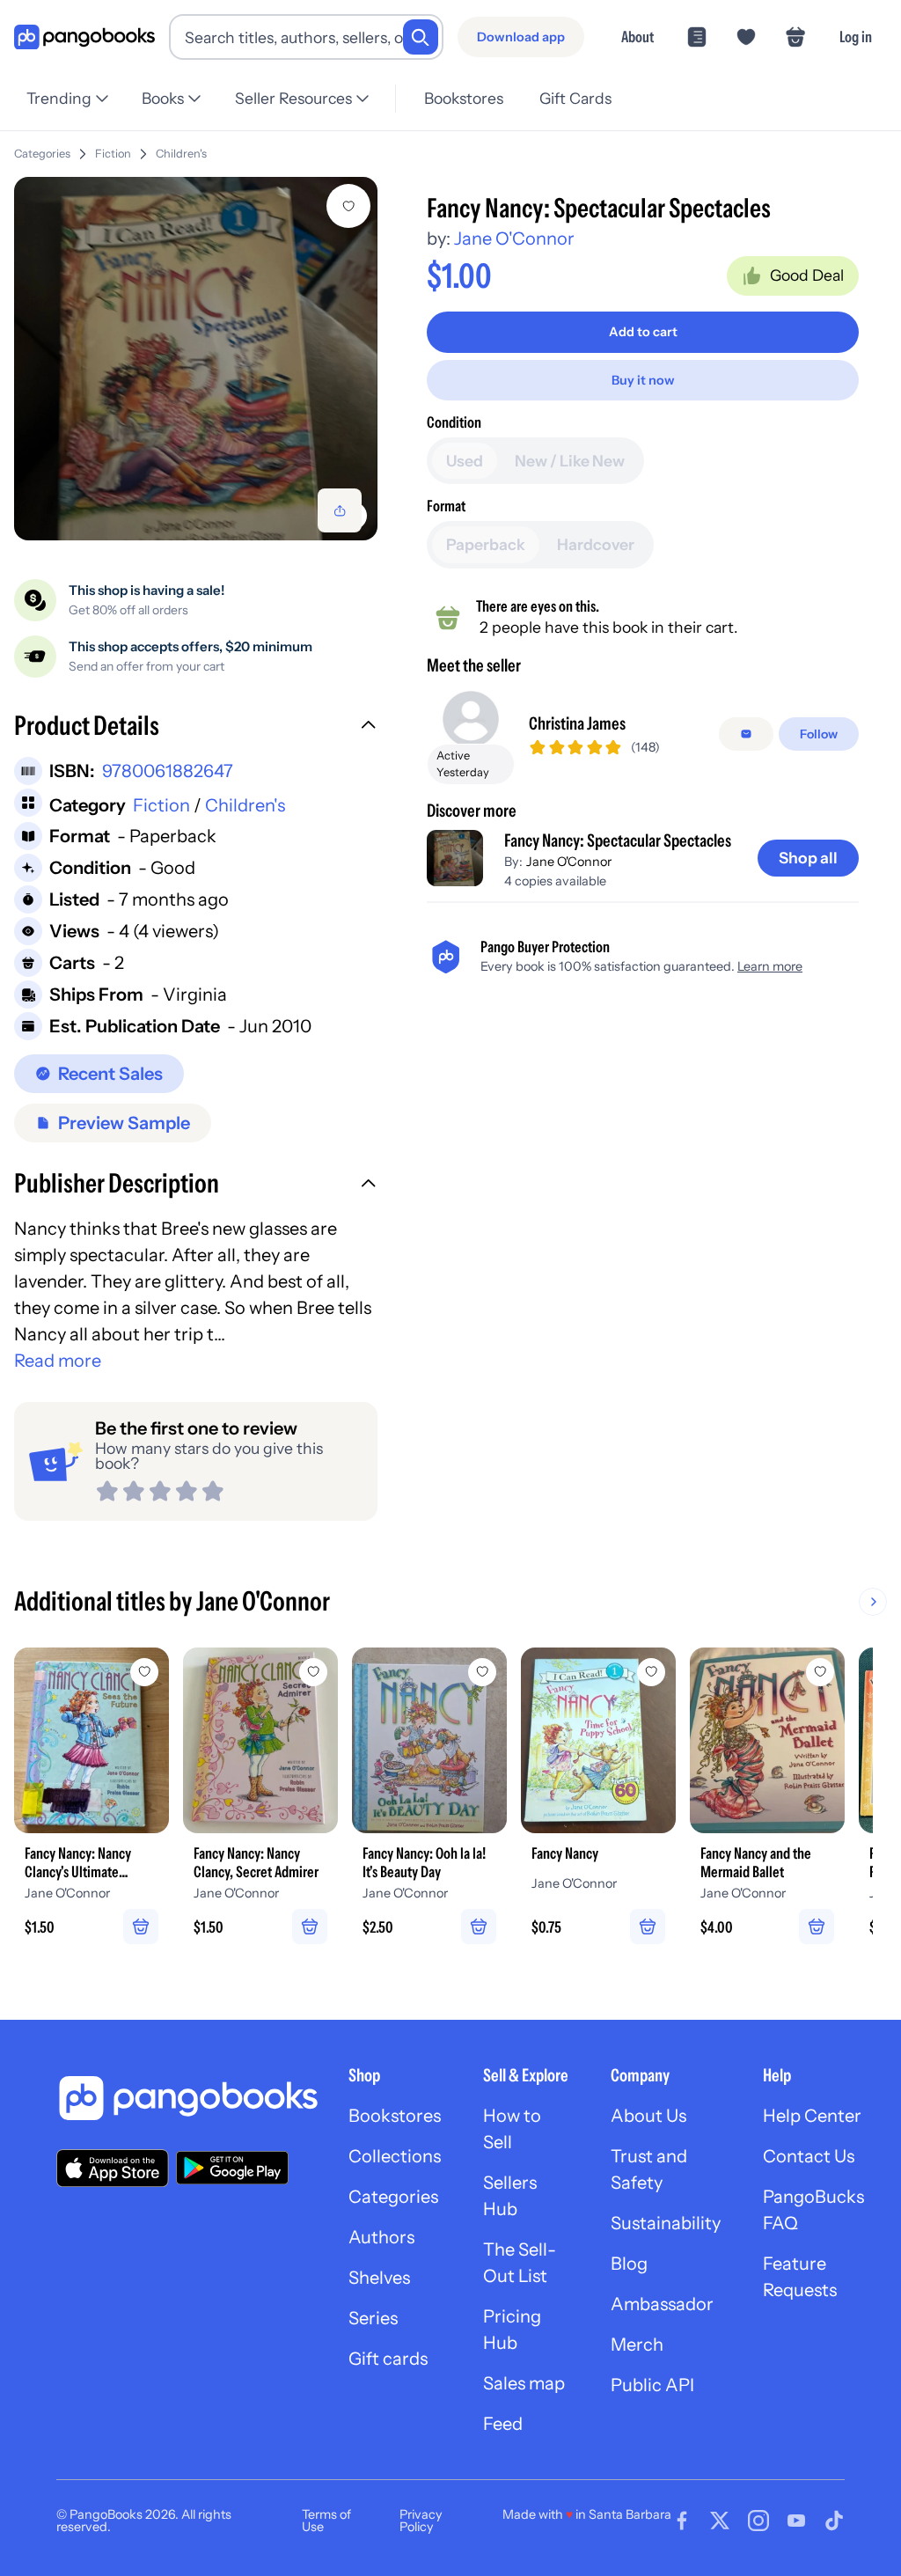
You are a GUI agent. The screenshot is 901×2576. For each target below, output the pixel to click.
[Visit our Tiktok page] (834, 2521)
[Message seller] (746, 734)
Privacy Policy (421, 2521)
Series (373, 2318)
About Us (648, 2116)
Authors (381, 2237)
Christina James (577, 723)
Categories (42, 154)
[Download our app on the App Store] (113, 2168)
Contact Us (809, 2156)
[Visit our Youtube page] (796, 2521)
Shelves (379, 2278)
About (637, 37)
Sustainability (666, 2223)
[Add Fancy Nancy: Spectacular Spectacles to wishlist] (348, 206)
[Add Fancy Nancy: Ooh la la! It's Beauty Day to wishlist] (482, 1672)
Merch (637, 2345)
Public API (652, 2385)
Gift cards (388, 2359)
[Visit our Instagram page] (758, 2521)
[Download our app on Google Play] (232, 2168)
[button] (196, 728)
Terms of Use (326, 2521)
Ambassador (662, 2304)
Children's (181, 154)
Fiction (113, 154)
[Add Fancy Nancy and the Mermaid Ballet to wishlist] (820, 1672)
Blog (629, 2264)
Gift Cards (575, 98)
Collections (395, 2156)
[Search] (421, 37)
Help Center (812, 2116)
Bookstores (464, 98)
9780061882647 (168, 771)
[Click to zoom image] (196, 359)
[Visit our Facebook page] (682, 2521)
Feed (503, 2424)
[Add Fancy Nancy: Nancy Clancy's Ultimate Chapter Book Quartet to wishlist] (144, 1672)
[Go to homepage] (84, 37)
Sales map (524, 2383)
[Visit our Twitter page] (720, 2521)
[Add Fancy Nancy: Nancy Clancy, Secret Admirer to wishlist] (313, 1672)
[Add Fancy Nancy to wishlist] (651, 1672)
